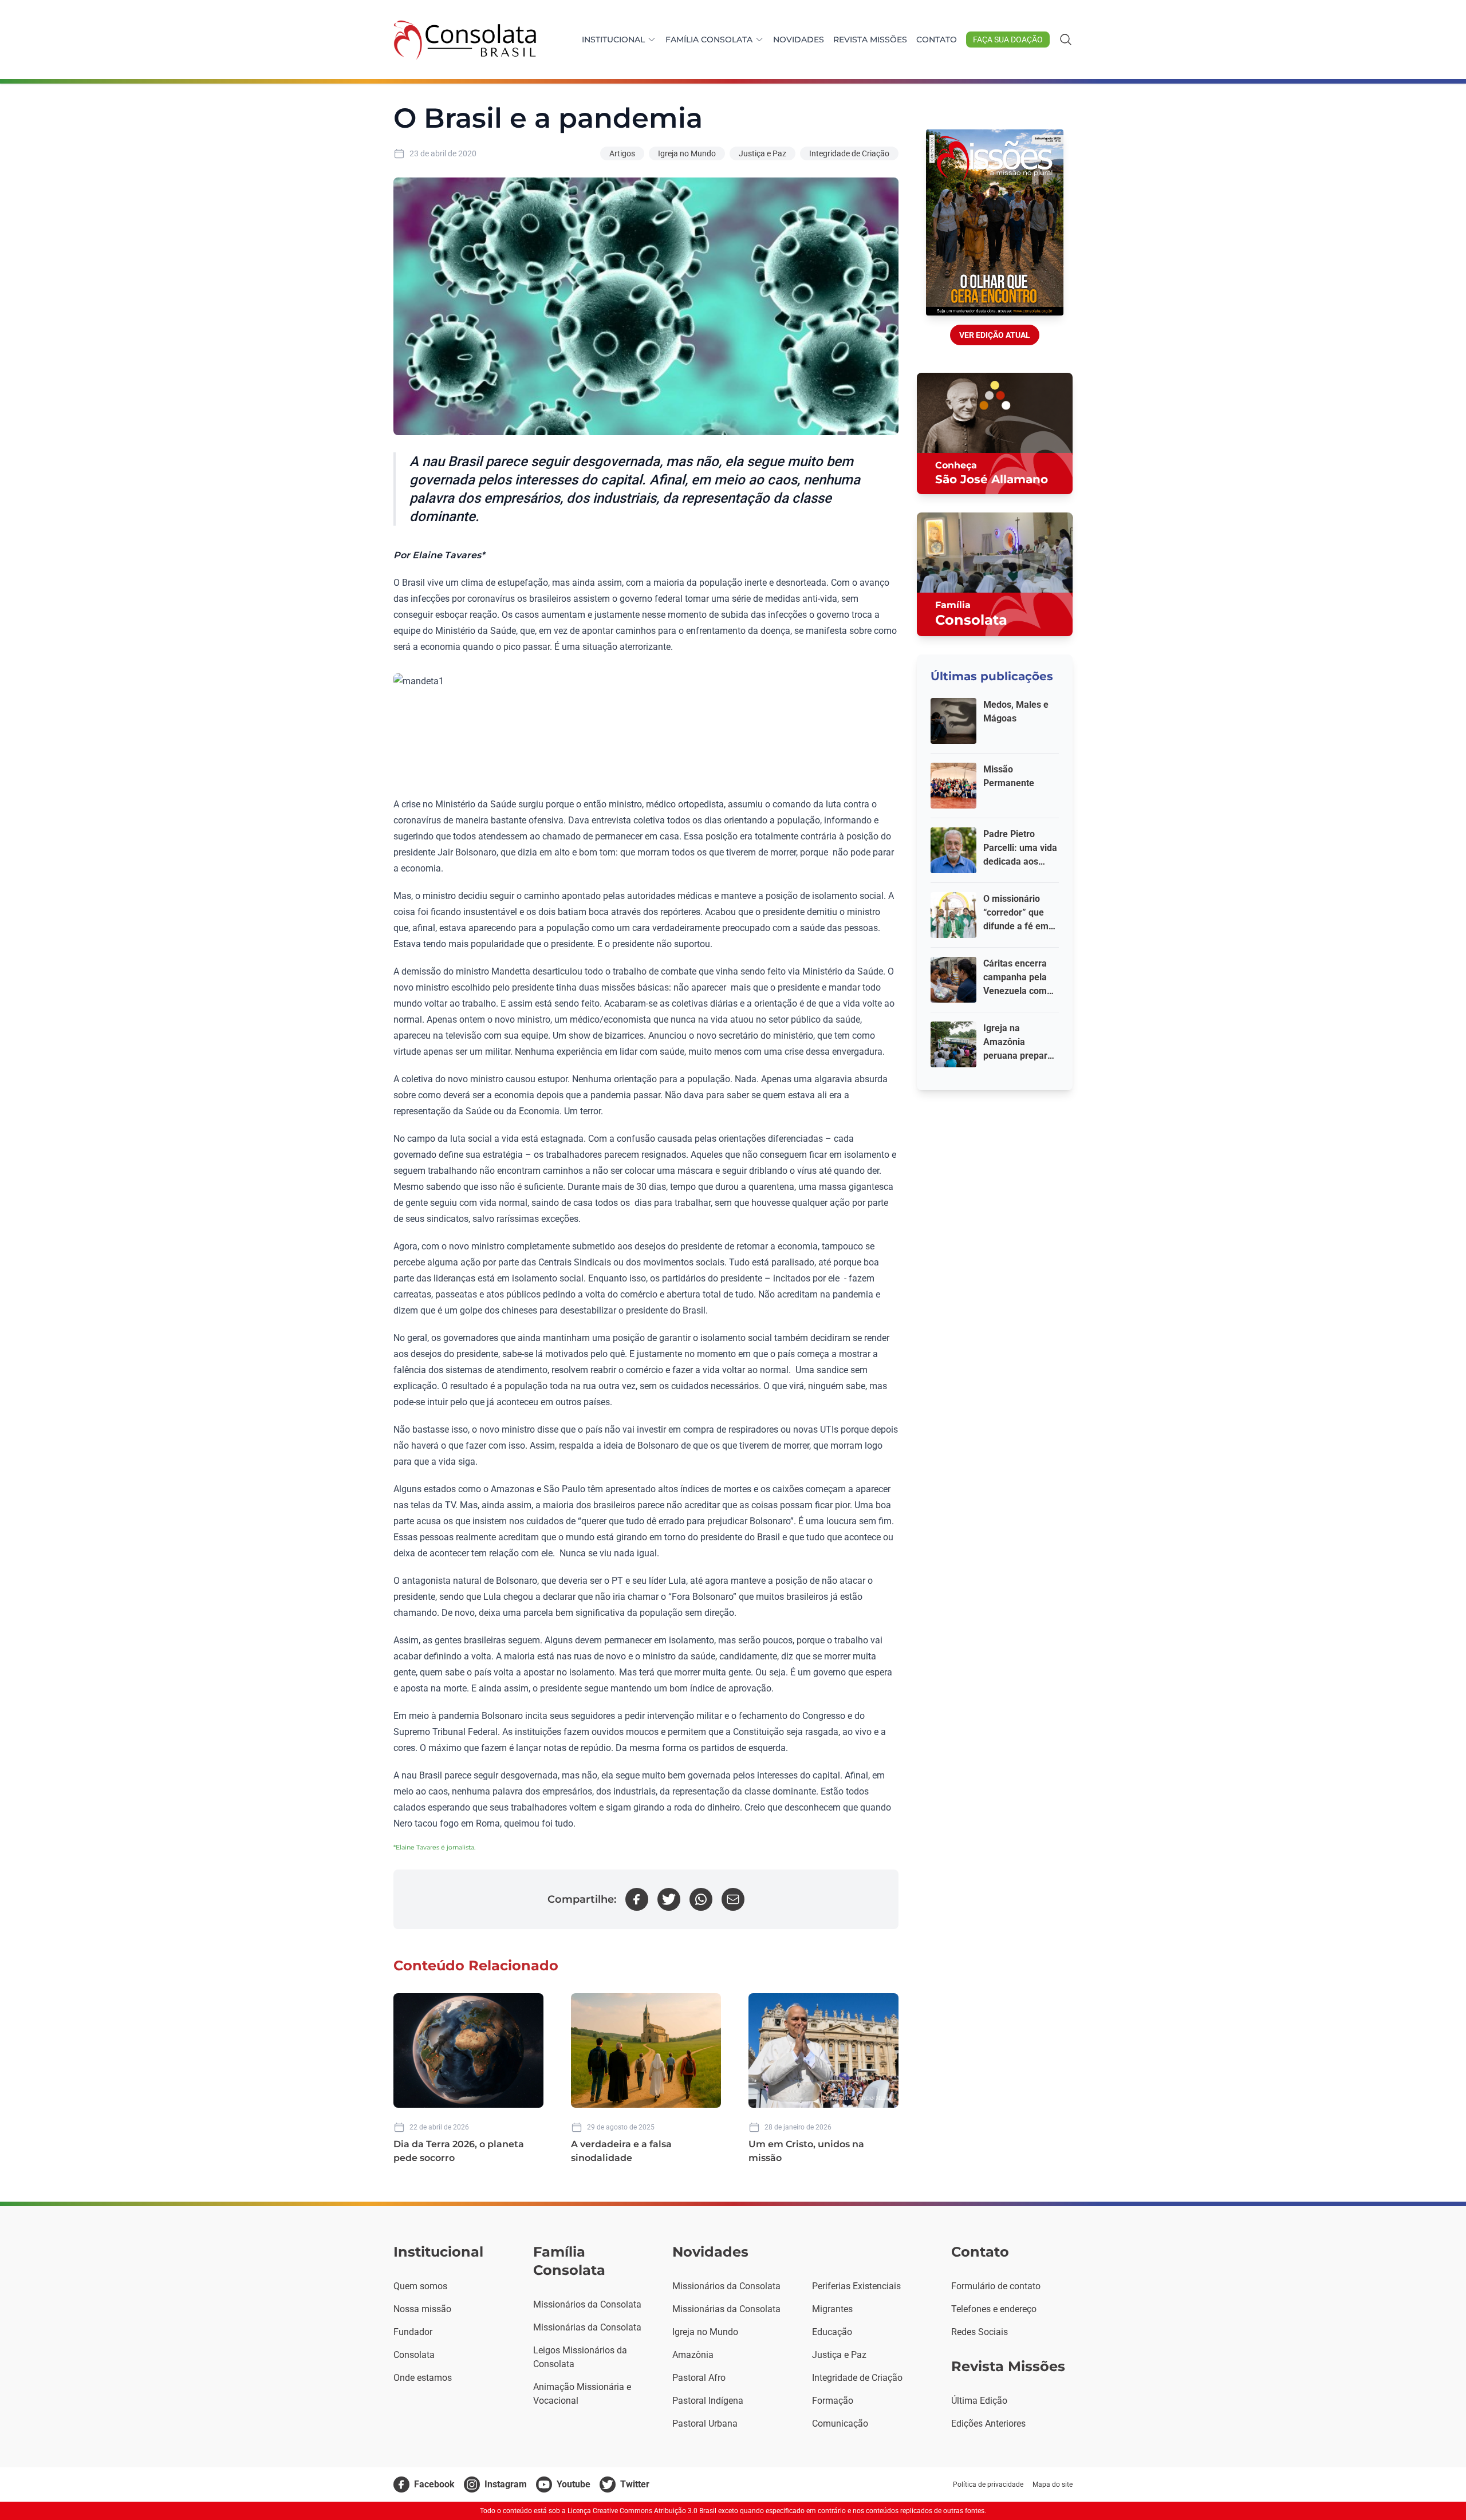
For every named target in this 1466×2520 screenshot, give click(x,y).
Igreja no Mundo (687, 153)
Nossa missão (422, 2309)
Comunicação (840, 2424)
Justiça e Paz (762, 153)
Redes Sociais (980, 2332)
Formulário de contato (996, 2286)
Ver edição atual (995, 335)
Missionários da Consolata (587, 2304)
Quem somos (420, 2286)
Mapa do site (1053, 2484)
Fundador (413, 2332)
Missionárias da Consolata (587, 2327)
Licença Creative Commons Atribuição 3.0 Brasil (642, 2511)
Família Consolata (709, 40)
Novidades (799, 40)
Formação (833, 2401)
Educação (832, 2332)
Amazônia (693, 2355)
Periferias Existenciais (856, 2286)
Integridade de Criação (849, 153)
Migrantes (832, 2309)
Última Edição (979, 2401)
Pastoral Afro (699, 2378)
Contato (937, 40)
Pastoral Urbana (705, 2424)
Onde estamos (423, 2378)
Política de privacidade (988, 2484)
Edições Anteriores (988, 2424)
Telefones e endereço (994, 2309)
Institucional (613, 40)
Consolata (414, 2355)
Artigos (622, 153)
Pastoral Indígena (708, 2401)
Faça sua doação (1008, 40)
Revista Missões (870, 40)
